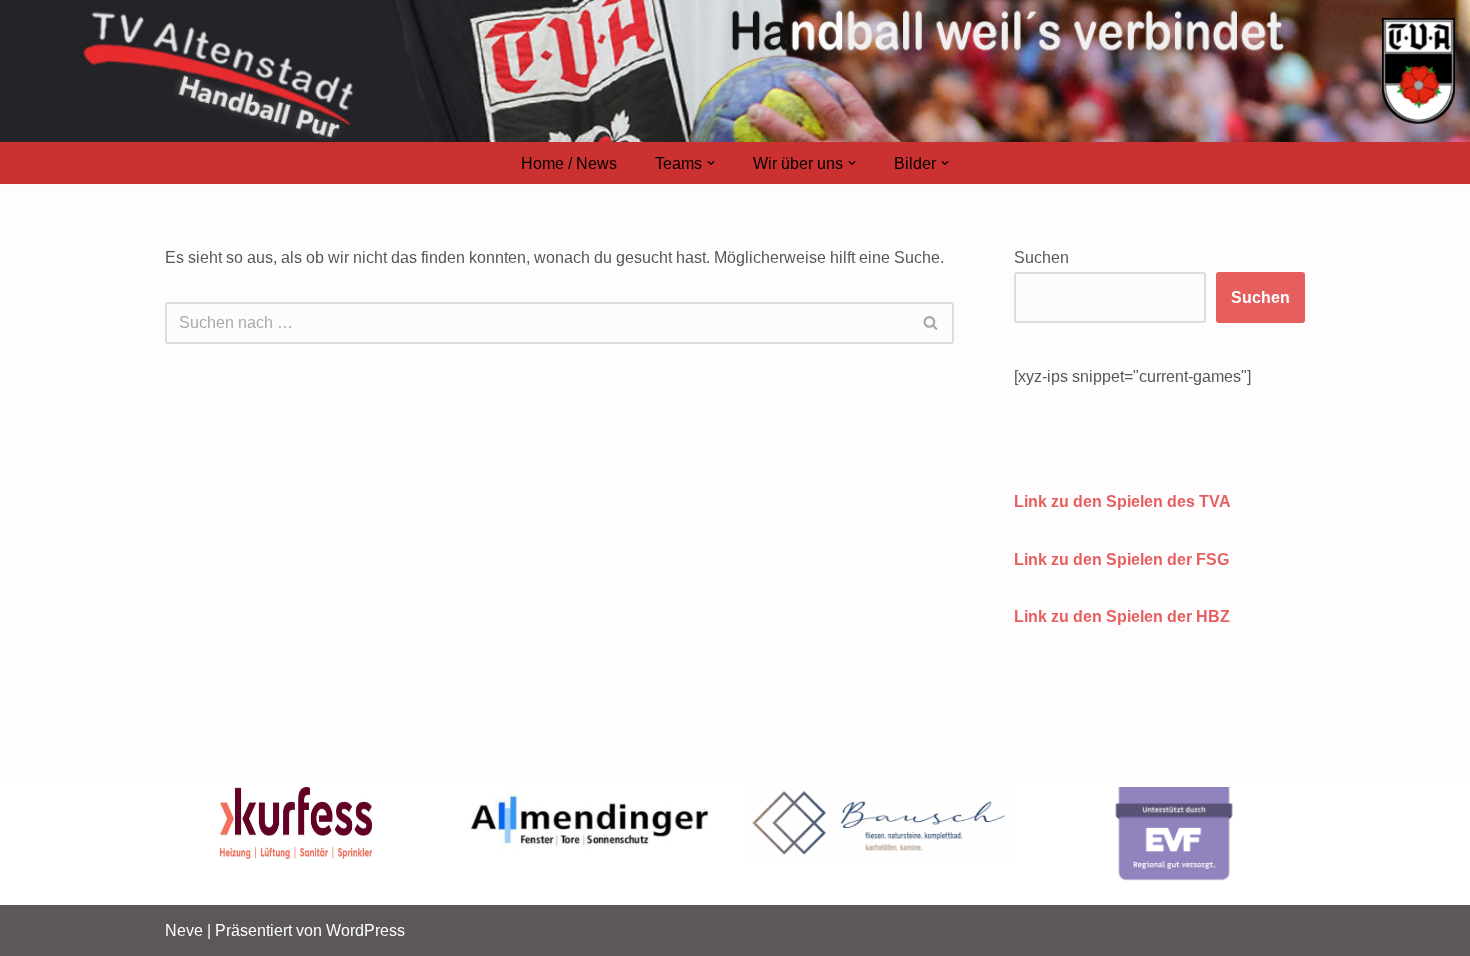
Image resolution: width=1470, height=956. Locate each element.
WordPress (365, 930)
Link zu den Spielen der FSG (1121, 559)
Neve (184, 930)
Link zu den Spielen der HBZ (1122, 616)
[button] (711, 163)
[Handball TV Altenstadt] (1418, 71)
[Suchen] (931, 323)
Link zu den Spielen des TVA (1122, 501)
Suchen (1041, 257)
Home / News (569, 163)
